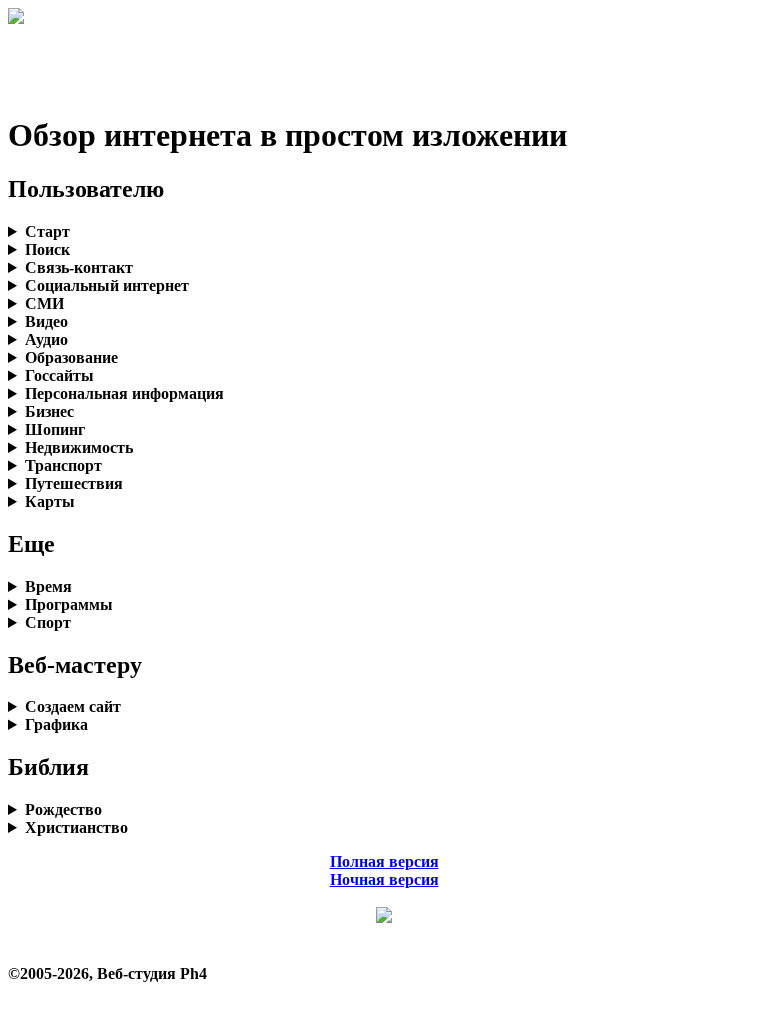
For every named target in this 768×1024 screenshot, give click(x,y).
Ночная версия (384, 879)
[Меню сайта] (384, 917)
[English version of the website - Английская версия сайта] (16, 18)
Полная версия (384, 861)
